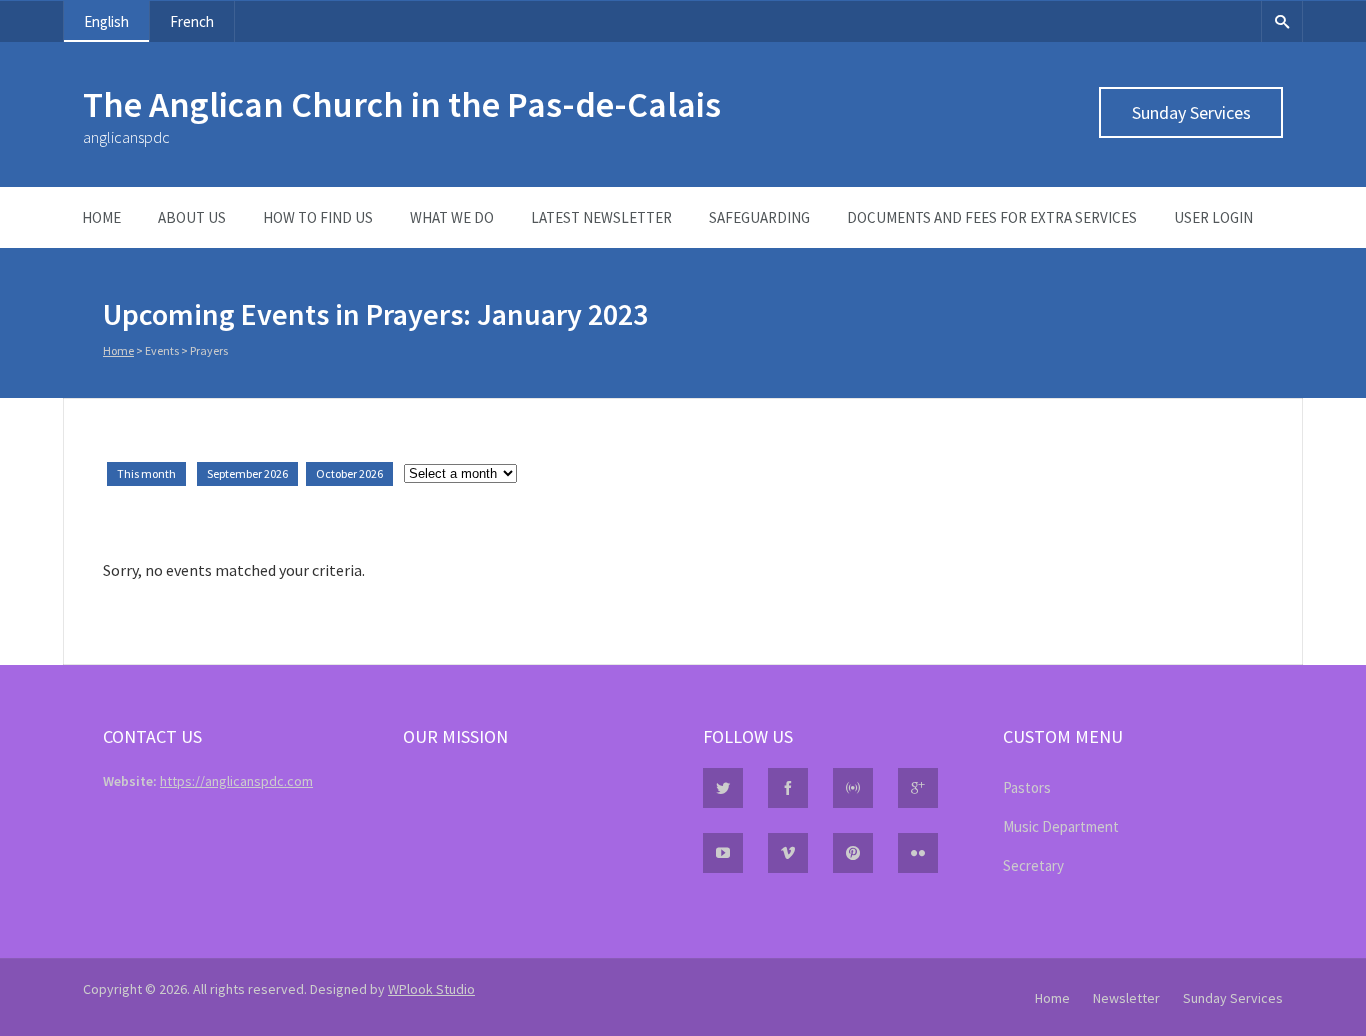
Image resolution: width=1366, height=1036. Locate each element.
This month (146, 473)
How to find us (318, 217)
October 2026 (349, 473)
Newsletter (1126, 998)
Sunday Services (1191, 112)
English (106, 21)
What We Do (452, 217)
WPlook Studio (431, 989)
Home (101, 217)
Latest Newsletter (601, 217)
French (192, 21)
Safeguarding (759, 217)
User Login (1213, 217)
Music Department (1061, 826)
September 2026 (247, 473)
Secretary (1033, 865)
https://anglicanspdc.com (236, 781)
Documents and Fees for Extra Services (992, 217)
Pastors (1027, 787)
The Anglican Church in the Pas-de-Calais (402, 104)
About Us (192, 217)
